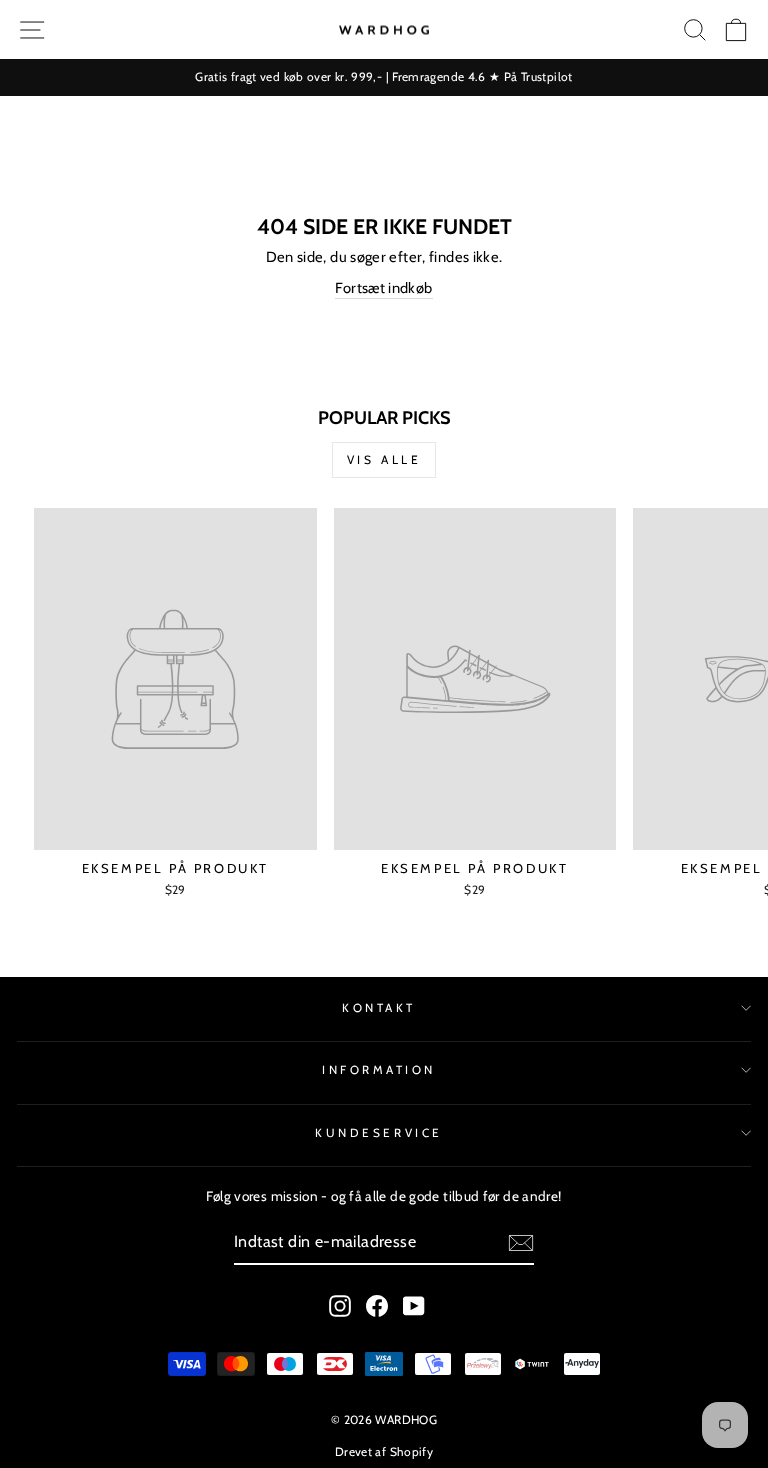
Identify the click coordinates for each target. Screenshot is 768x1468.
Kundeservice (378, 1133)
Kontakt (379, 1008)
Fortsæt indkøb (383, 288)
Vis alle (384, 459)
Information (379, 1070)
